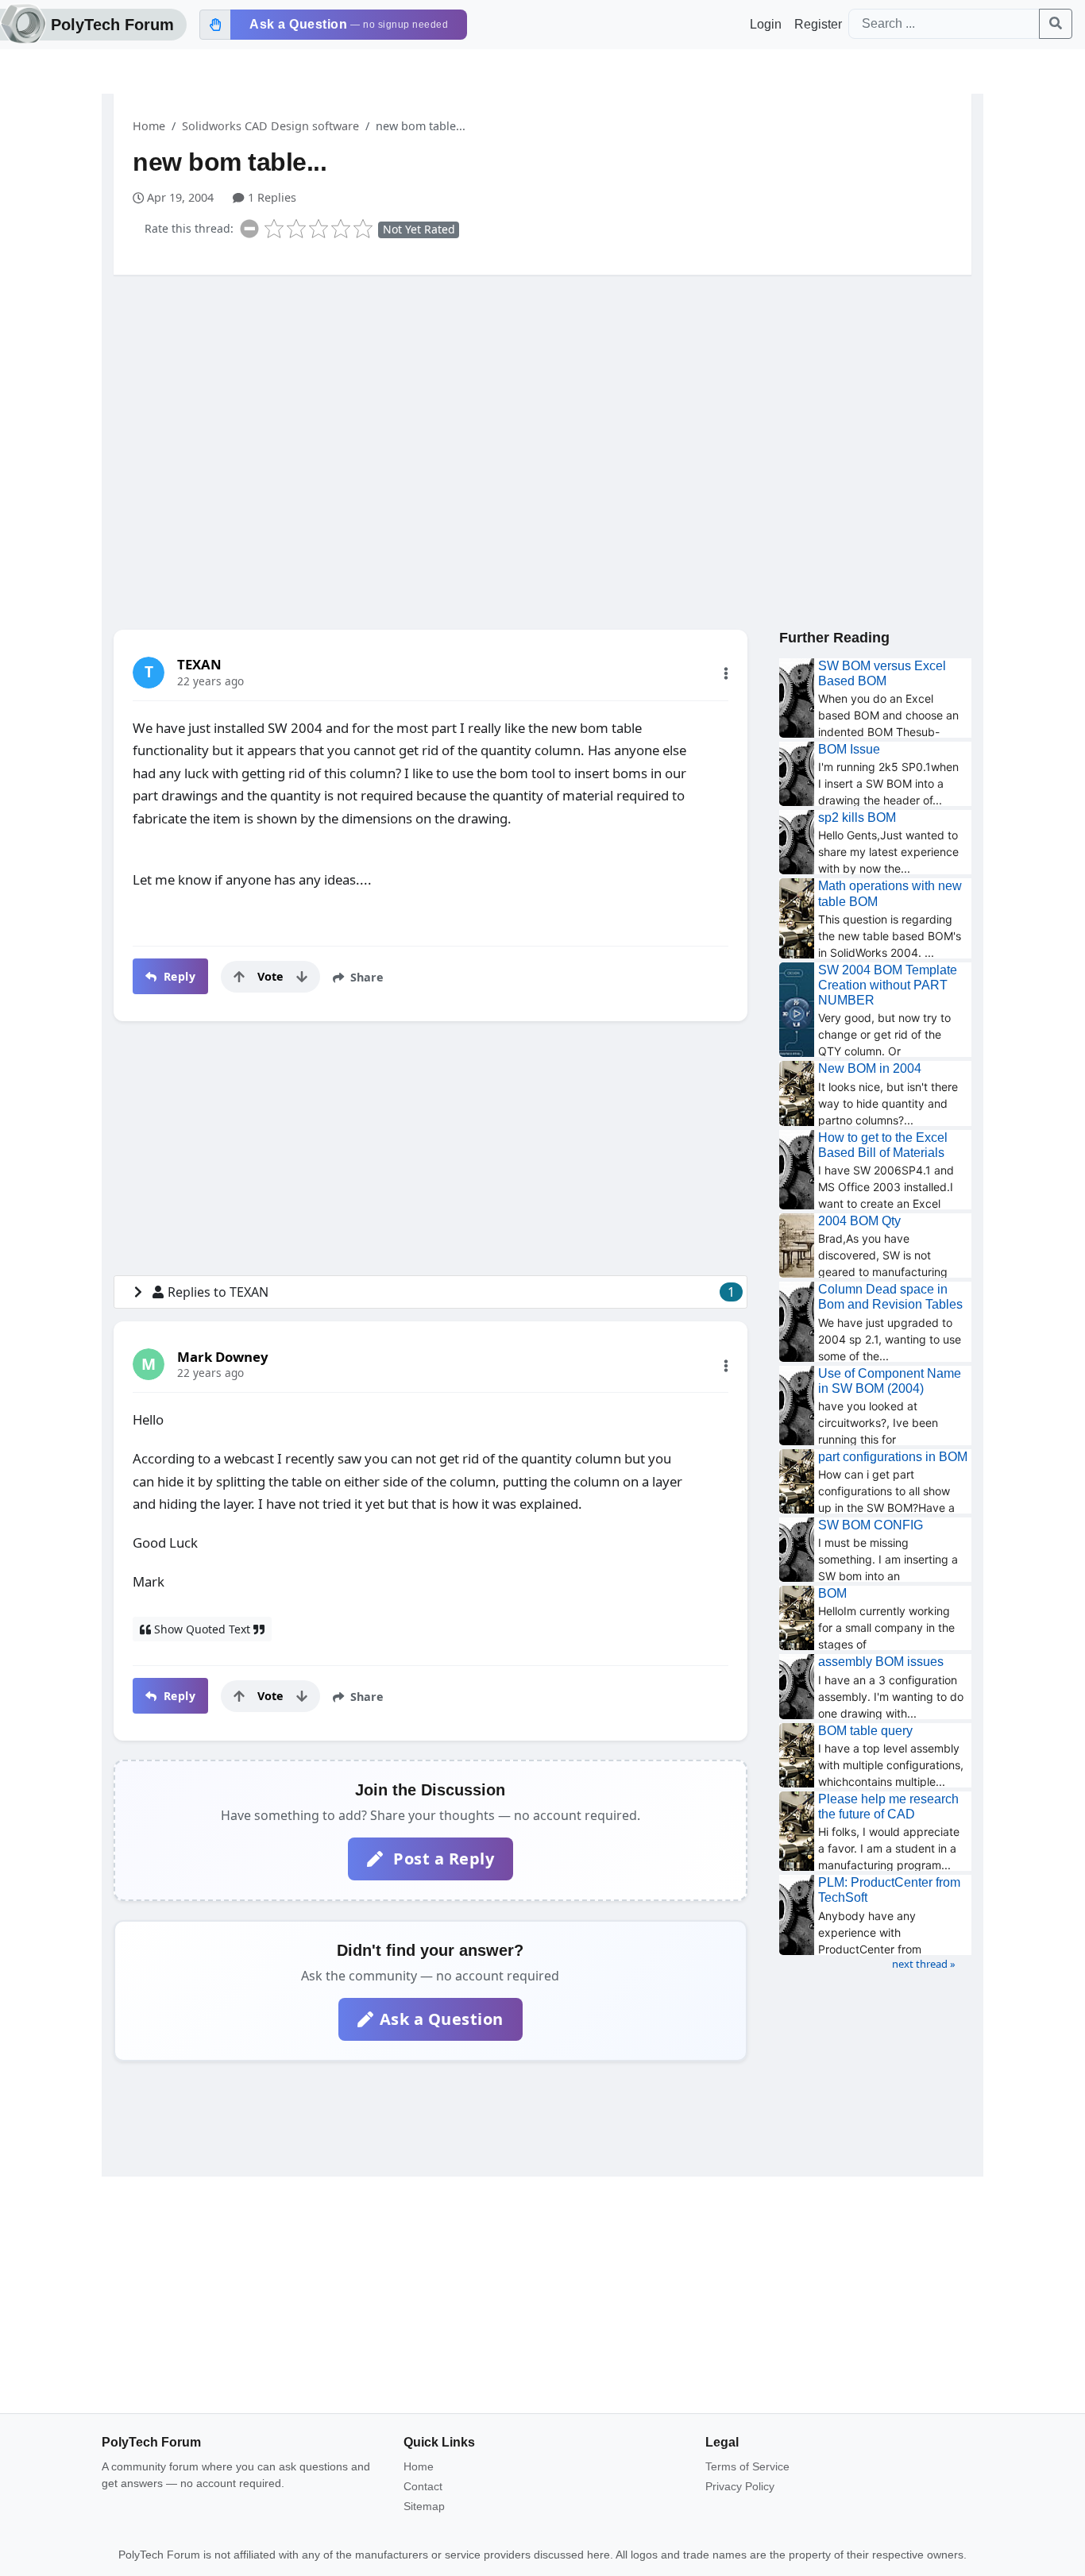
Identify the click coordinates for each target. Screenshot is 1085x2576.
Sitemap (424, 2506)
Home (149, 126)
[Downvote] (302, 977)
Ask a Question (442, 2019)
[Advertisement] (542, 411)
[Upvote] (239, 977)
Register (818, 24)
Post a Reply (442, 1859)
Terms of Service (747, 2466)
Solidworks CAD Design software (270, 126)
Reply (178, 976)
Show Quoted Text (202, 1629)
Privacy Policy (740, 2486)
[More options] (726, 673)
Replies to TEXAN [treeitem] (451, 1292)
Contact (423, 2486)
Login (766, 24)
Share (365, 977)
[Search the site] (1056, 24)
